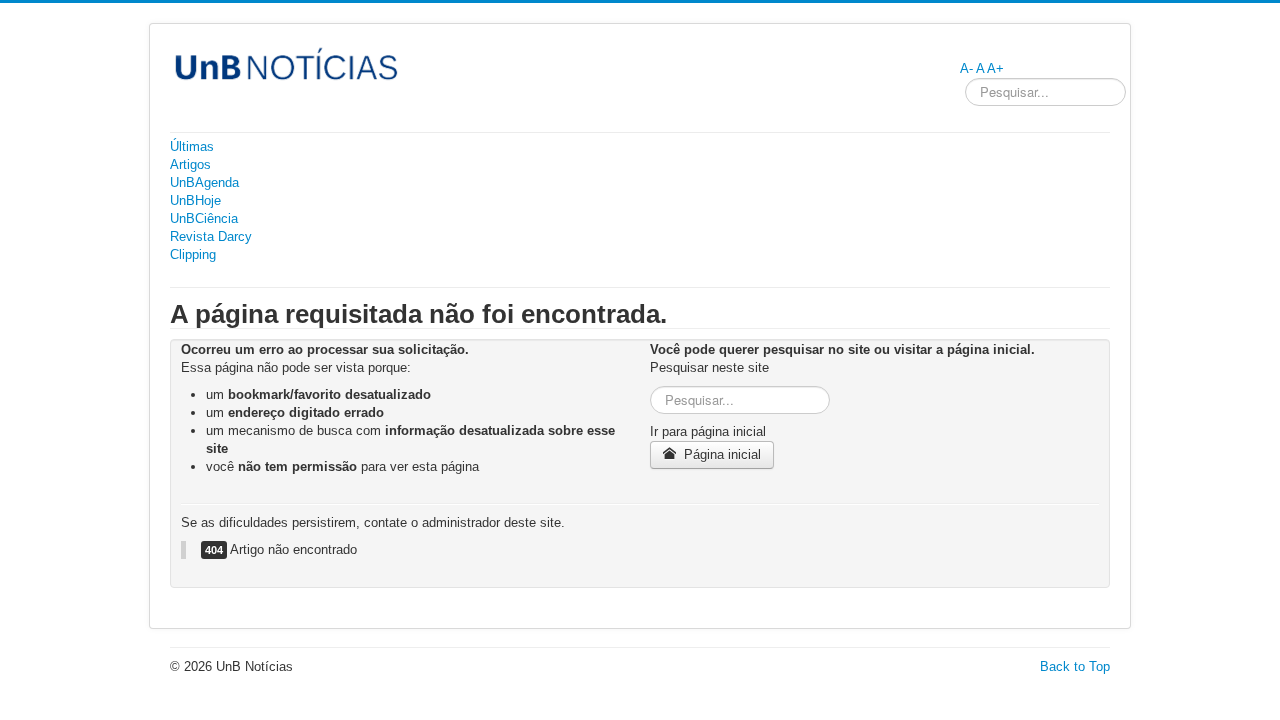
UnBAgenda (204, 182)
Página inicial (720, 454)
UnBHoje (195, 200)
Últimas (192, 146)
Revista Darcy (211, 236)
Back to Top (1075, 666)
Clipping (193, 254)
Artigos (190, 164)
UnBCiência (204, 218)
